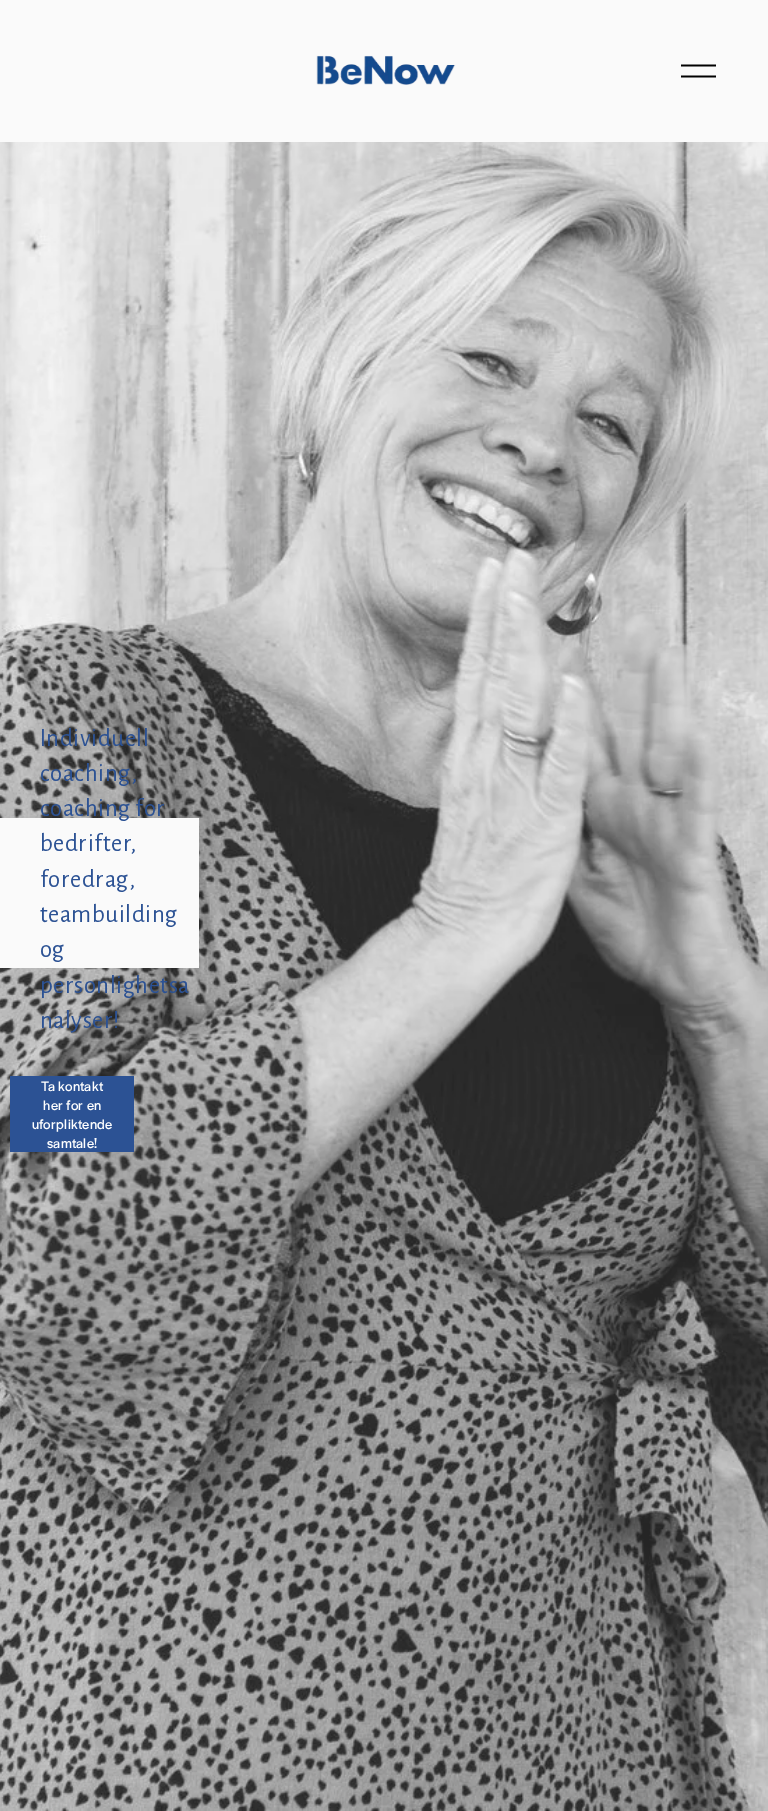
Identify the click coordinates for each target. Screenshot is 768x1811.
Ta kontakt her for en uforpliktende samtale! (72, 1114)
